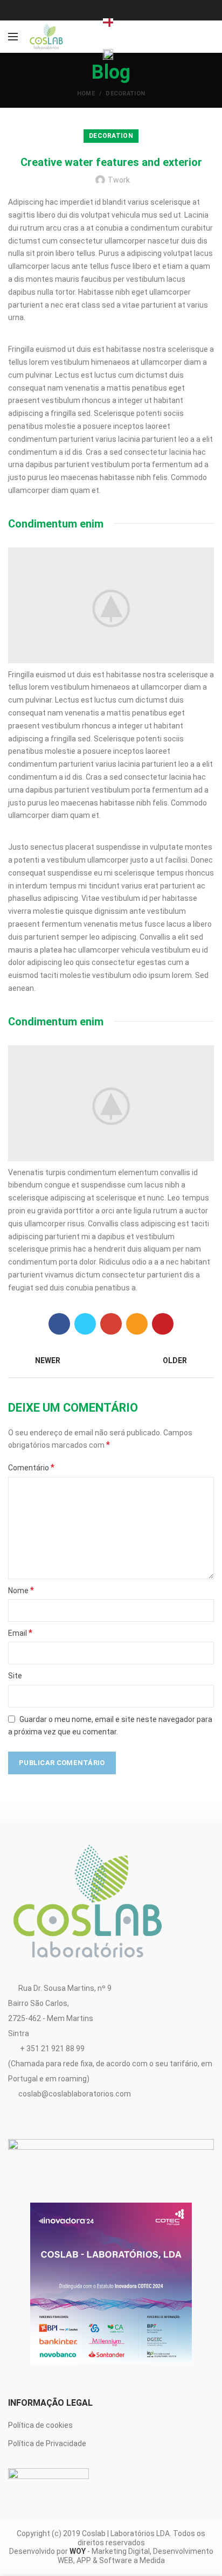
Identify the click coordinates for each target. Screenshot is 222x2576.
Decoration (125, 93)
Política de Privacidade (47, 2443)
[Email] (137, 1324)
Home (86, 93)
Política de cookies (40, 2425)
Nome (21, 1590)
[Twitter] (85, 1324)
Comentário (31, 1467)
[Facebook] (59, 1324)
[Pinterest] (163, 1324)
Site (15, 1676)
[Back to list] (111, 1361)
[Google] (111, 1324)
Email (20, 1633)
